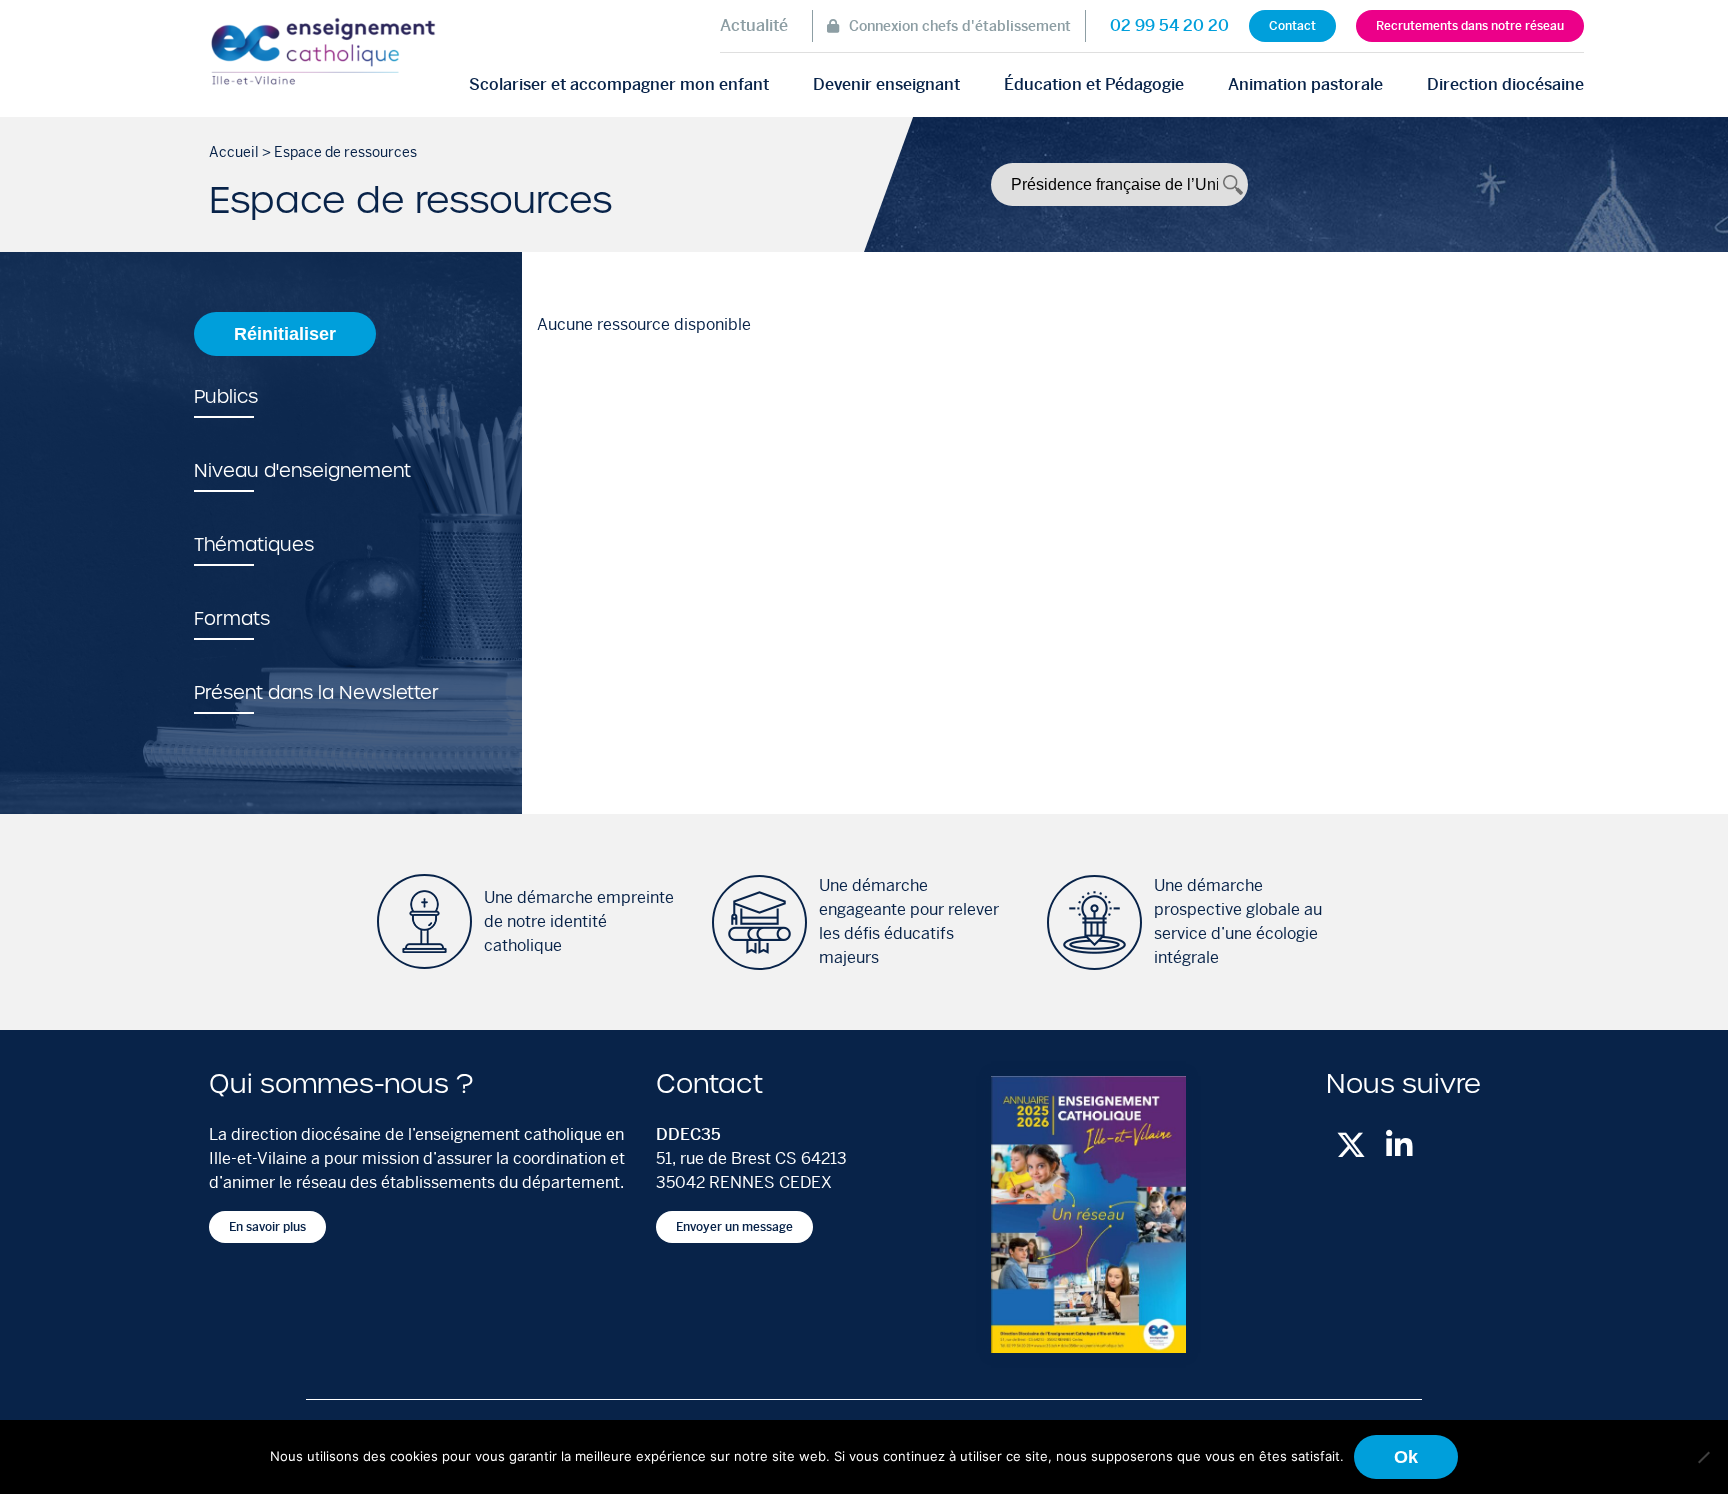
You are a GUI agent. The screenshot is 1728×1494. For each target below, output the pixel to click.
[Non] (1703, 1457)
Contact (1292, 26)
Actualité (754, 25)
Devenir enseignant (886, 84)
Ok (1406, 1457)
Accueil (234, 152)
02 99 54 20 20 (1169, 25)
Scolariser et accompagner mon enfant (619, 84)
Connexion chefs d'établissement (960, 26)
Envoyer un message (734, 1227)
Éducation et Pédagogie (1094, 84)
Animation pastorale (1305, 84)
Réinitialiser (285, 334)
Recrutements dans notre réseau (1470, 26)
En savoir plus (267, 1227)
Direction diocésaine (1505, 84)
